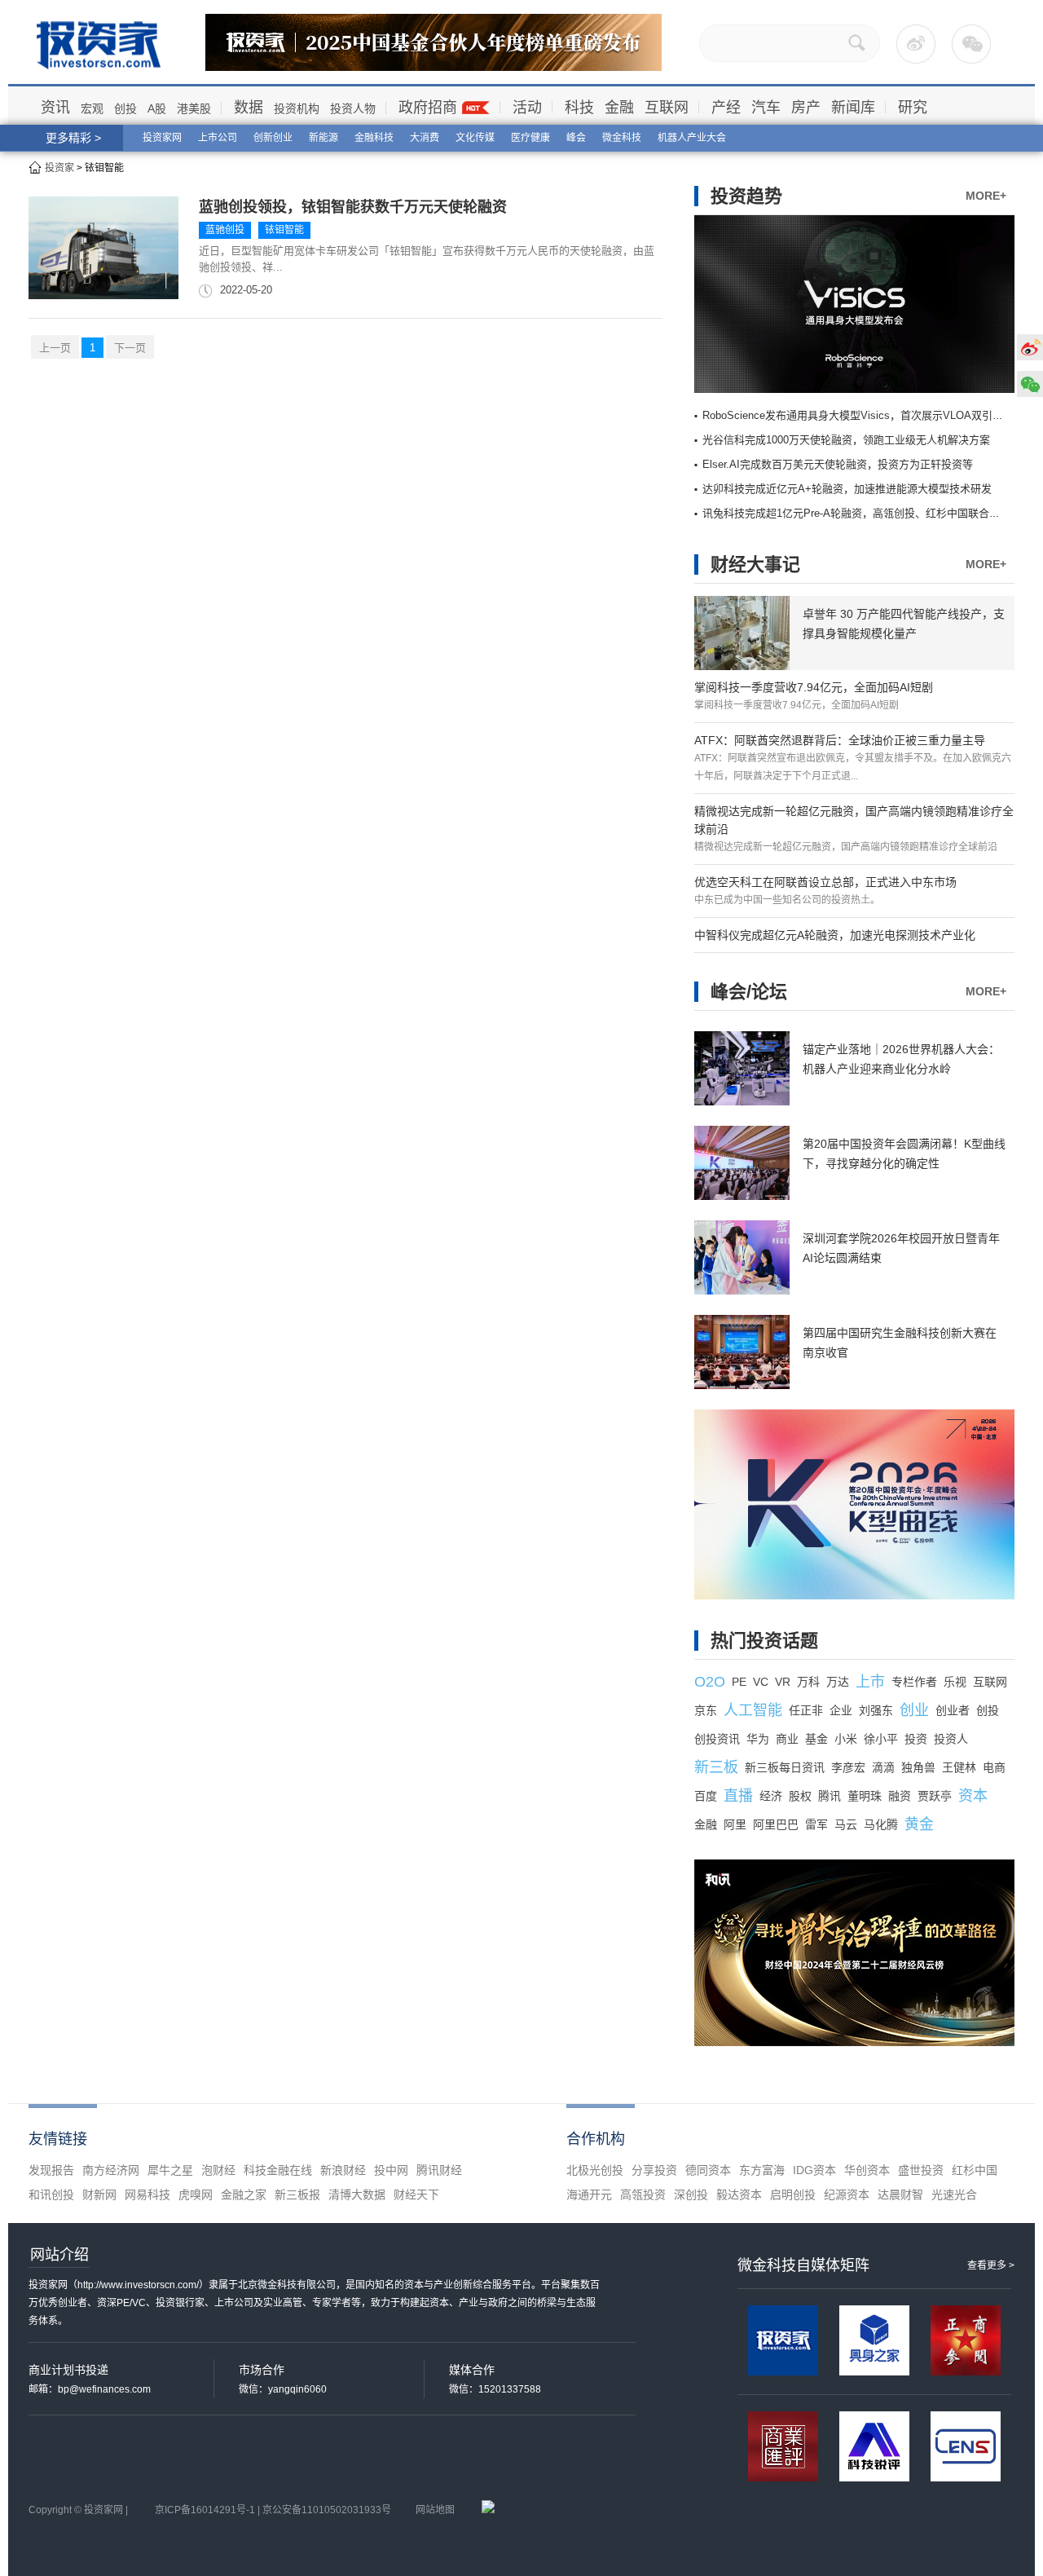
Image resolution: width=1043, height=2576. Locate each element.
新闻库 (853, 108)
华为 (758, 1739)
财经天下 (416, 2194)
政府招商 (428, 108)
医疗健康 (530, 138)
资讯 (55, 108)
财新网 (99, 2194)
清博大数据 (357, 2194)
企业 (841, 1710)
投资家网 (162, 138)
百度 (706, 1796)
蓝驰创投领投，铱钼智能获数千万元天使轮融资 (353, 207)
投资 (916, 1739)
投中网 (391, 2170)
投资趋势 (746, 196)
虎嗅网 (196, 2194)
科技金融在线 (278, 2170)
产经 (726, 108)
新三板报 (297, 2194)
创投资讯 (717, 1739)
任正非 (806, 1710)
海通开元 (589, 2194)
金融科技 (374, 138)
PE (739, 1682)
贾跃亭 (935, 1796)
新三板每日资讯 (785, 1767)
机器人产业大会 (692, 138)
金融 (619, 108)
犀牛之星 (170, 2170)
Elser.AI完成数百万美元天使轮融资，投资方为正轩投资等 (838, 464)
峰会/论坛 (749, 992)
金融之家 (244, 2194)
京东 (706, 1710)
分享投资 (654, 2170)
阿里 (735, 1824)
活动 (527, 108)
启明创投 (793, 2194)
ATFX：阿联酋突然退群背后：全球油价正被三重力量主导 (840, 740)
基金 (816, 1739)
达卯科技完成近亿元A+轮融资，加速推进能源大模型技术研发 (847, 489)
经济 (771, 1796)
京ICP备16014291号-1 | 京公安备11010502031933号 (273, 2510)
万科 (808, 1682)
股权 (800, 1796)
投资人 (951, 1739)
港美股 (194, 108)
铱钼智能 (284, 230)
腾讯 (830, 1796)
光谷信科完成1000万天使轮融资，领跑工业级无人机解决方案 (846, 440)
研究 (913, 108)
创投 (125, 108)
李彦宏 (848, 1767)
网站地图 (435, 2510)
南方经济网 (111, 2170)
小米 (846, 1739)
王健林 (959, 1767)
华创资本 (867, 2170)
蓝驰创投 (225, 230)
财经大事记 (755, 565)
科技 (579, 108)
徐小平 (881, 1739)
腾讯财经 (439, 2170)
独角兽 (918, 1767)
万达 (838, 1682)
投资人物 (353, 108)
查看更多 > (991, 2265)
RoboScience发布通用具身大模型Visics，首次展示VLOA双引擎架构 (863, 415)
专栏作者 (914, 1682)
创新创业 (273, 138)
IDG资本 (814, 2170)
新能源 (323, 138)
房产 (806, 108)
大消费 (425, 138)
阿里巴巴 (776, 1824)
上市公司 (218, 138)
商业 (787, 1739)
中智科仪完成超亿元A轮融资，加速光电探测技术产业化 (835, 935)
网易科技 (147, 2194)
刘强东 (876, 1710)
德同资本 (708, 2170)
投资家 (59, 168)
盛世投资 (921, 2170)
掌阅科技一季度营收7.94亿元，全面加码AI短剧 (814, 687)
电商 (994, 1767)
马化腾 (881, 1824)
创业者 (953, 1710)
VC (761, 1682)
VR (783, 1682)
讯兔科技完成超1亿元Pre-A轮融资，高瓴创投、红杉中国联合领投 (856, 513)
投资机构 (297, 108)
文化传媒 (475, 138)
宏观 (92, 108)
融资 (900, 1796)
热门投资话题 (764, 1641)
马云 (846, 1824)
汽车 (766, 108)
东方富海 (762, 2170)
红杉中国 (975, 2170)
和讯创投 (51, 2194)
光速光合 (954, 2194)
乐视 (955, 1682)
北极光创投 (595, 2170)
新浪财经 (343, 2170)
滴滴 (883, 1767)
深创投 (691, 2194)
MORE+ (986, 196)
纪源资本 (847, 2194)
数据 (249, 108)
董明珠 (865, 1796)
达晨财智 (900, 2194)
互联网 (667, 108)
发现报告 (51, 2170)
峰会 (576, 138)
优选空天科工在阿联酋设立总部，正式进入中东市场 (825, 882)
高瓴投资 (643, 2194)
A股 (157, 108)
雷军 (816, 1824)
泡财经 (218, 2170)
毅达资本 (739, 2194)
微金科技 (622, 138)
